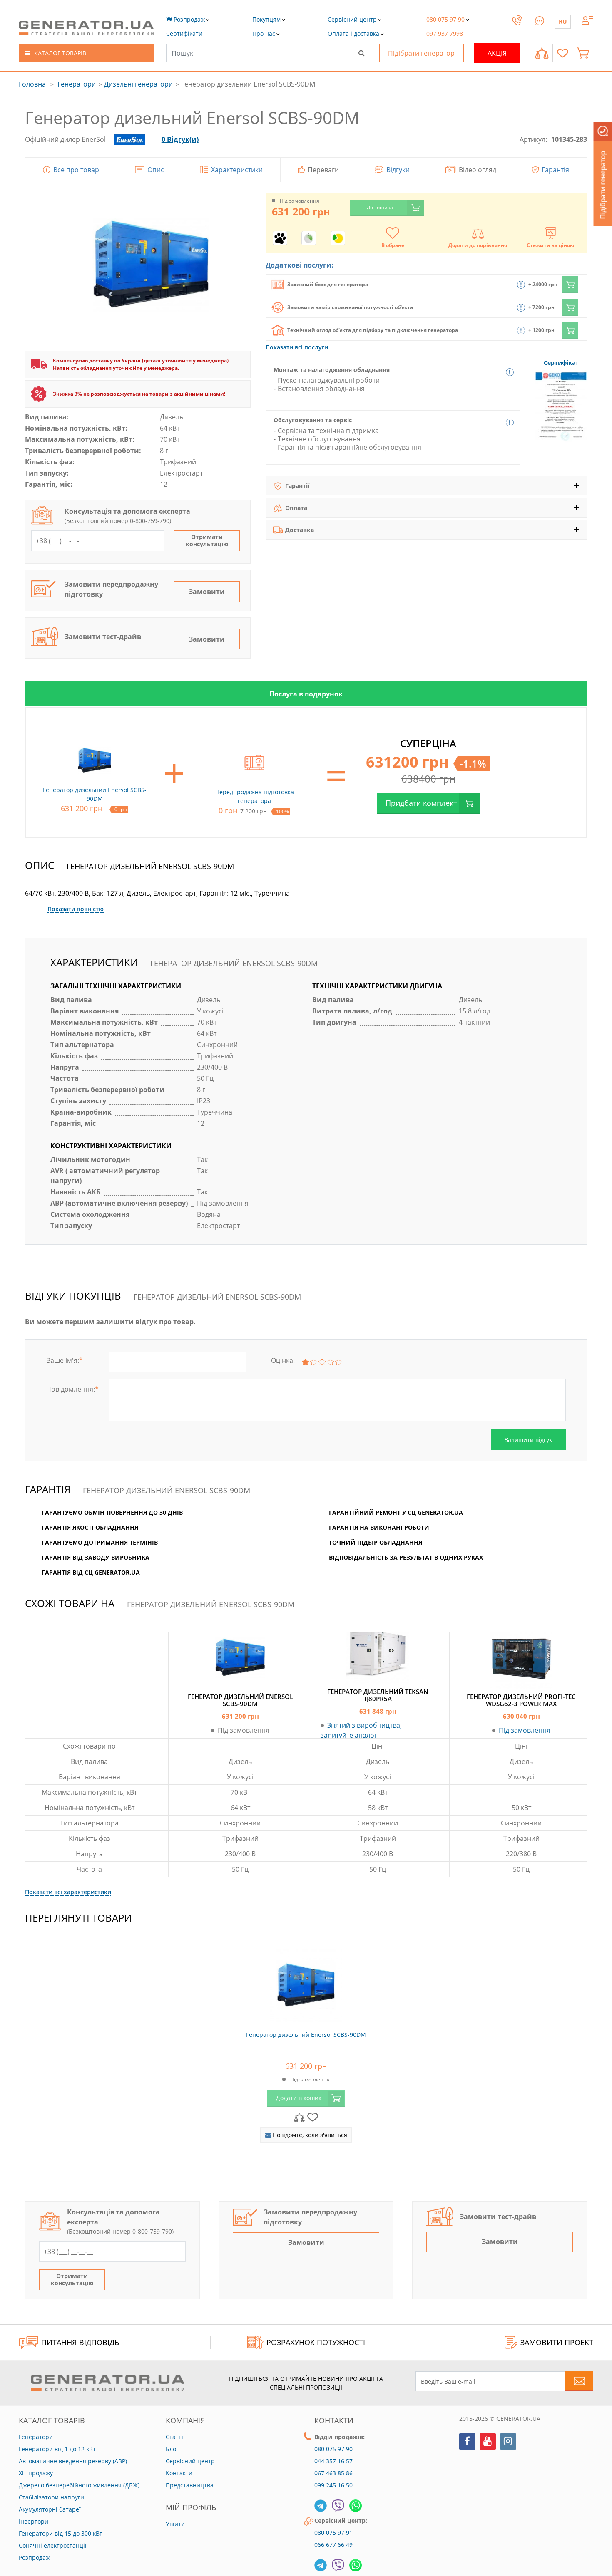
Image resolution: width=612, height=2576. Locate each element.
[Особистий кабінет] (587, 20)
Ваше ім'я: (65, 1360)
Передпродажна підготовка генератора (255, 796)
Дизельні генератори (138, 84)
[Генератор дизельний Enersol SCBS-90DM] (306, 1984)
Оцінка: (283, 1360)
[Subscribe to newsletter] (579, 2381)
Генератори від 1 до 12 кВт (57, 2449)
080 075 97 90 (333, 2449)
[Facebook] (467, 2441)
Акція (497, 53)
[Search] (362, 53)
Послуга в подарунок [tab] (306, 694)
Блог (172, 2449)
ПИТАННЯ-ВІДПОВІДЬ (80, 2342)
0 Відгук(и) (180, 139)
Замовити (207, 592)
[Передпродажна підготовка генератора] (254, 760)
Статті (174, 2437)
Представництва (190, 2485)
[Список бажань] (563, 53)
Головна (32, 84)
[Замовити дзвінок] (517, 28)
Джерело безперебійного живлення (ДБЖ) (79, 2485)
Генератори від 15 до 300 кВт (61, 2533)
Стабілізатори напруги (51, 2497)
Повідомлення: (72, 1389)
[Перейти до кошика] (585, 53)
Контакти (179, 2473)
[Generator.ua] (86, 28)
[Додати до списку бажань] (313, 2117)
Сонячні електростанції (53, 2545)
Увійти (175, 2524)
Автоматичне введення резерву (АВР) (73, 2461)
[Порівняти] (542, 53)
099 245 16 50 (333, 2485)
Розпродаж (34, 2557)
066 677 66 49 (333, 2545)
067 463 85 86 (333, 2473)
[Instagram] (508, 2441)
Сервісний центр (190, 2461)
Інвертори (34, 2521)
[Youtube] (488, 2441)
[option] (306, 694)
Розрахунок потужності (316, 2342)
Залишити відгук (528, 1440)
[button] (184, 33)
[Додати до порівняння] (299, 2117)
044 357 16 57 (333, 2461)
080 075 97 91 (333, 2533)
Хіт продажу (36, 2473)
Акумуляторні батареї (50, 2509)
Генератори (77, 84)
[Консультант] (540, 20)
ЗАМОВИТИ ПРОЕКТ (557, 2342)
